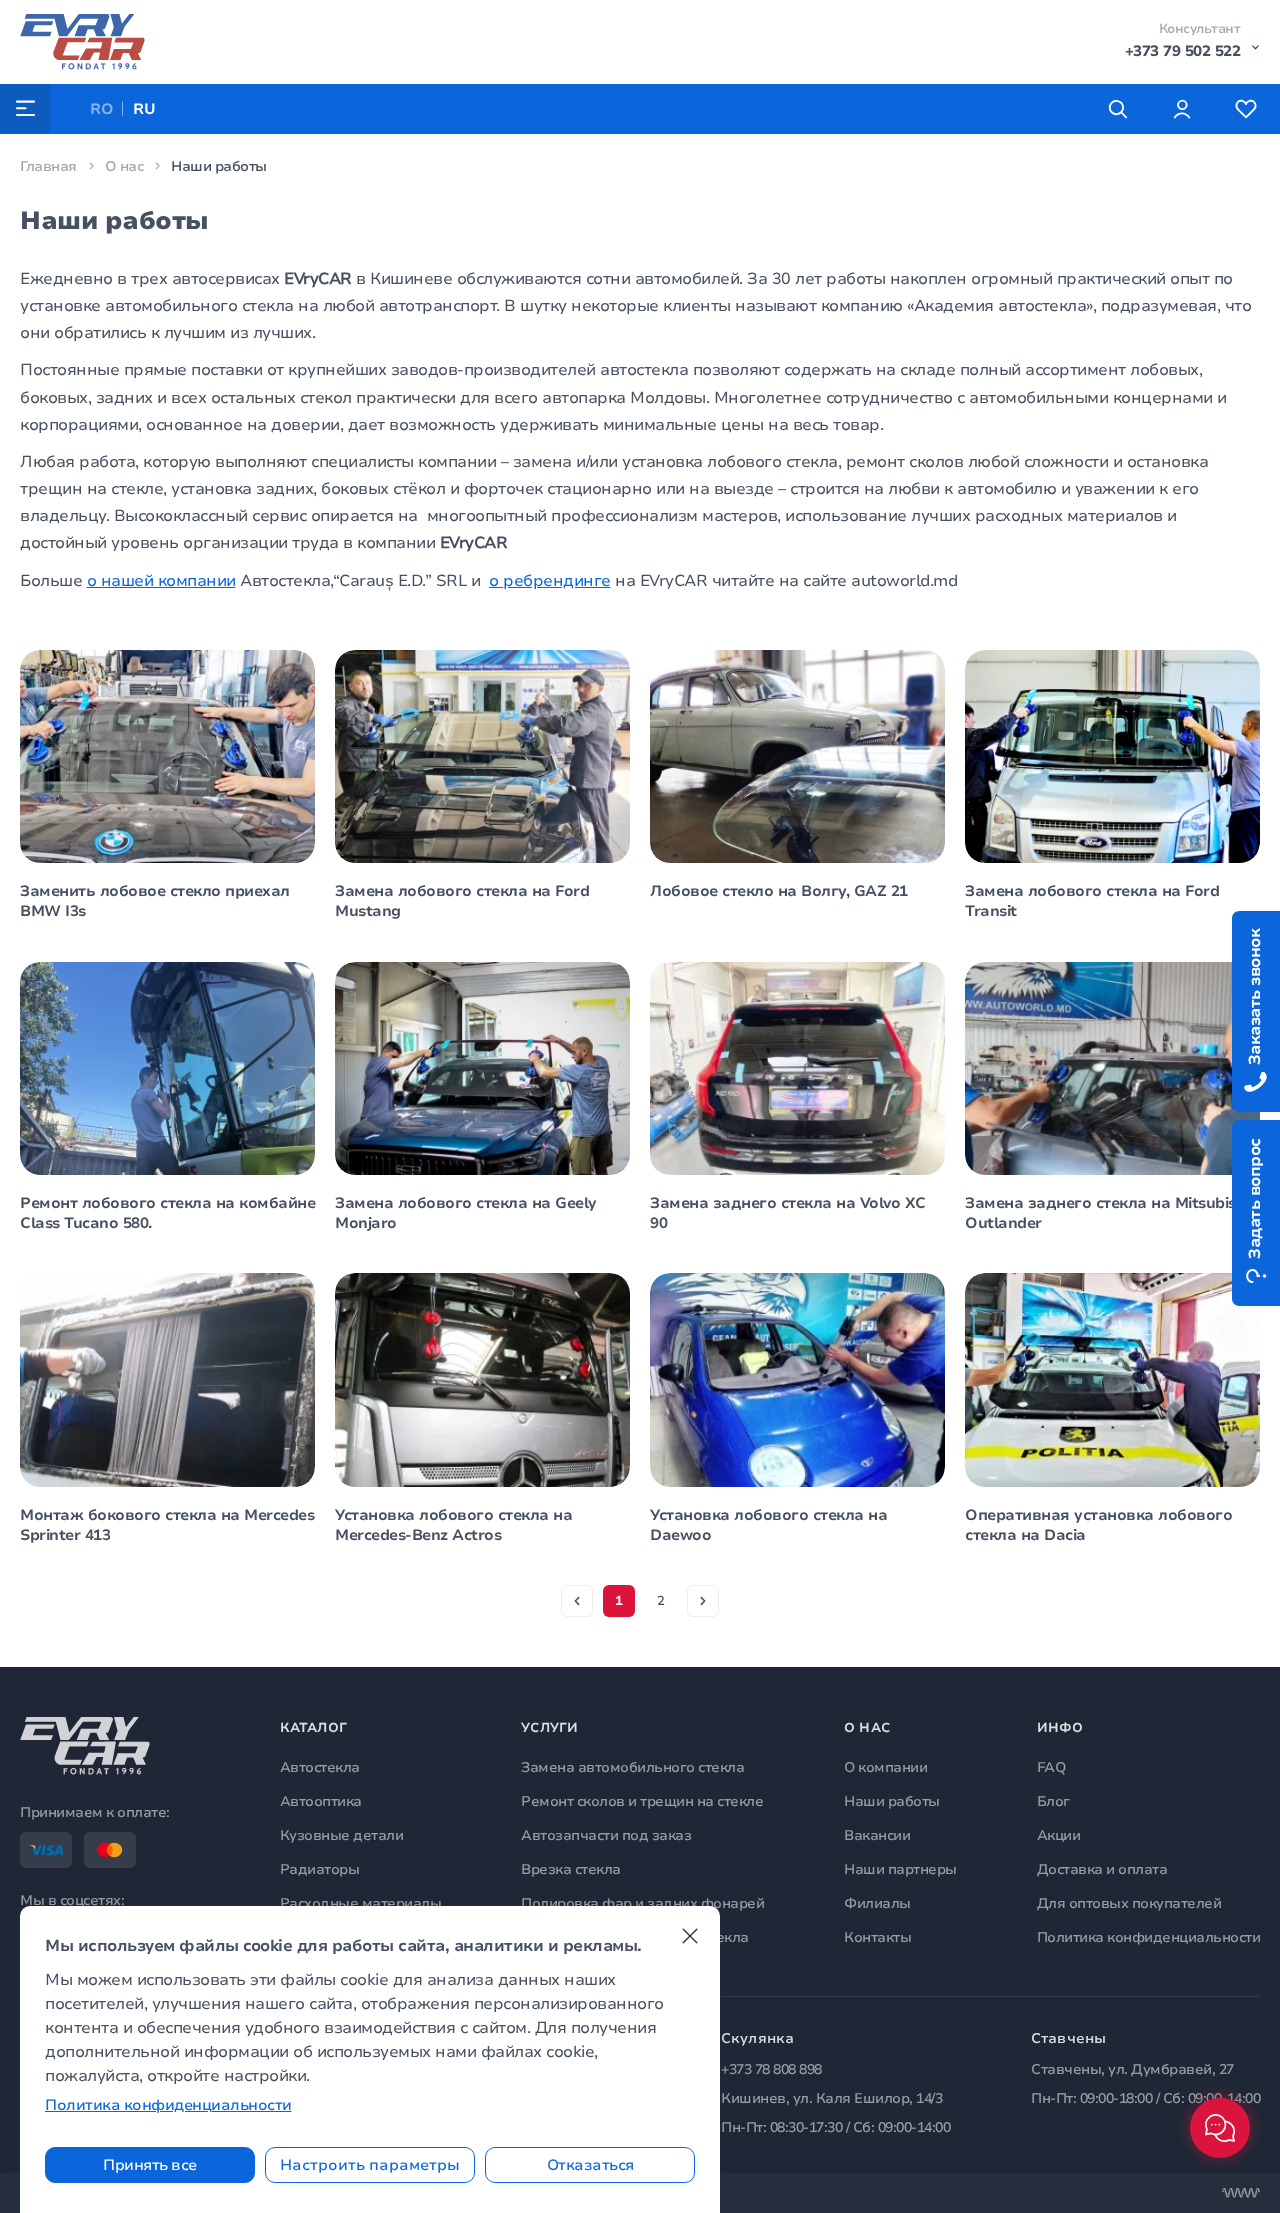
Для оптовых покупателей (1129, 1903)
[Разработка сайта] (1241, 2193)
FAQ (1051, 1767)
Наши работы (892, 1801)
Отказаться (590, 2165)
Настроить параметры (370, 2165)
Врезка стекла (571, 1869)
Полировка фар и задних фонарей (642, 1903)
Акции (1059, 1835)
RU (144, 109)
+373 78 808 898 (771, 2069)
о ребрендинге (550, 581)
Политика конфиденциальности (1149, 1937)
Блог (1053, 1801)
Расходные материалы (361, 1903)
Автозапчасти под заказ (606, 1835)
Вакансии (877, 1835)
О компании (885, 1767)
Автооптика (321, 1801)
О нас (124, 166)
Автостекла (320, 1767)
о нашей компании (161, 581)
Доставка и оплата (1102, 1869)
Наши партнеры (900, 1869)
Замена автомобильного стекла (632, 1767)
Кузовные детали (342, 1835)
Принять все (150, 2165)
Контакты (877, 1937)
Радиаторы (320, 1869)
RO (101, 109)
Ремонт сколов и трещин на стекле (642, 1801)
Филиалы (877, 1903)
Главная (48, 166)
